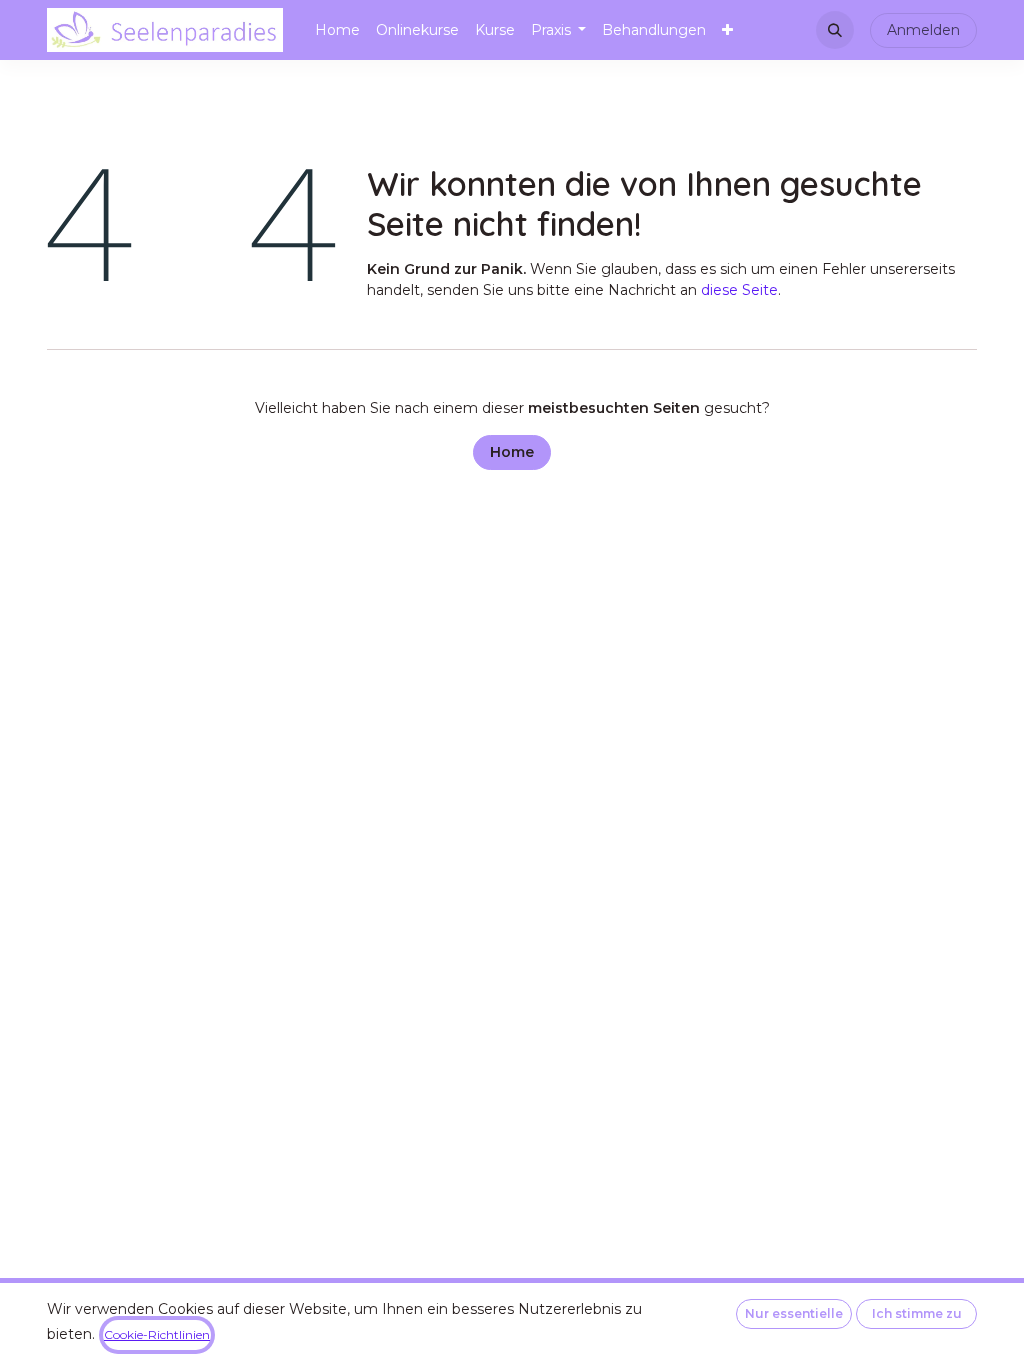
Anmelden (923, 30)
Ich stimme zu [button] (917, 1313)
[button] (835, 30)
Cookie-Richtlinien (157, 1334)
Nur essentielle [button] (794, 1313)
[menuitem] (337, 30)
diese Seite (739, 290)
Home (512, 452)
